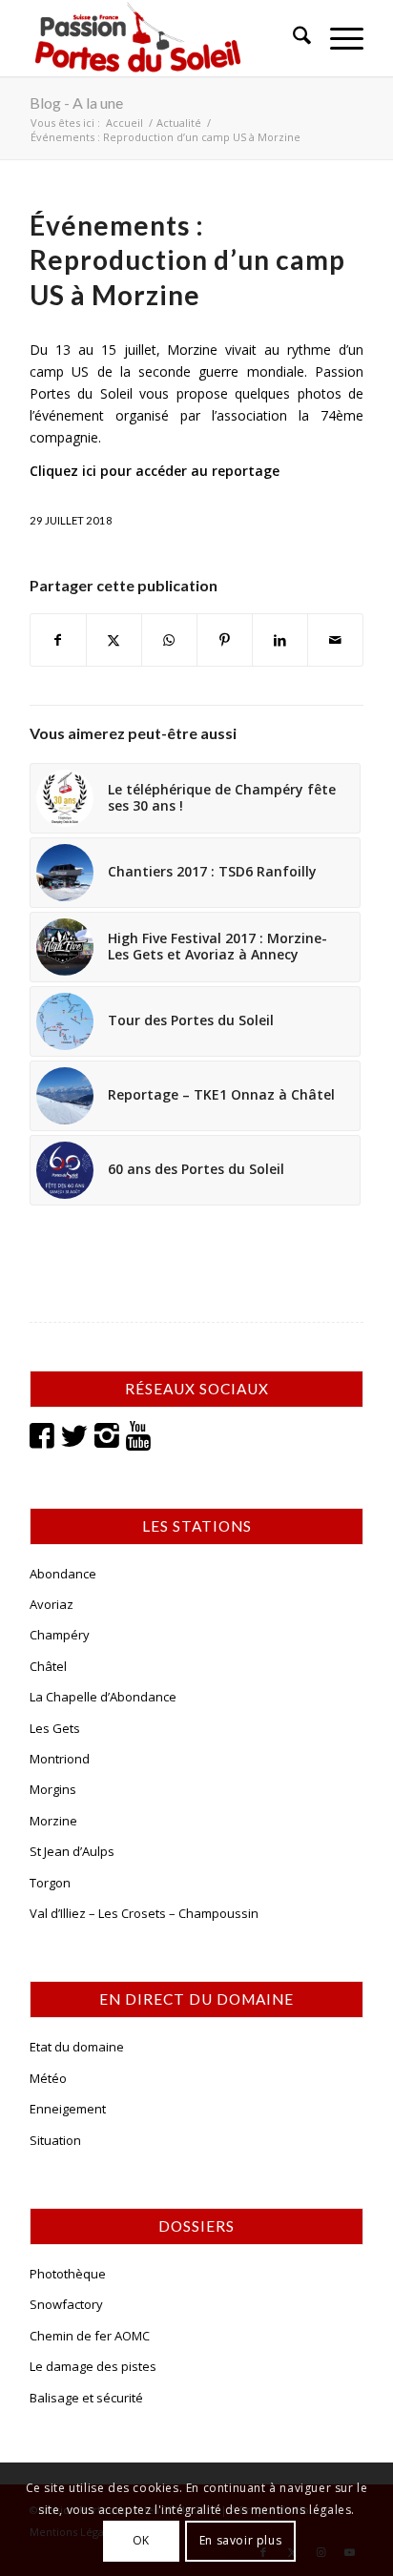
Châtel (48, 1666)
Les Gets (55, 1728)
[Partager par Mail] (335, 640)
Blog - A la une (76, 103)
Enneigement (68, 2109)
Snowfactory (66, 2304)
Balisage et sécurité (86, 2398)
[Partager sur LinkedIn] (280, 640)
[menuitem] (292, 38)
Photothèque (68, 2274)
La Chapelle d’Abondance (103, 1697)
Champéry (60, 1635)
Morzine (53, 1821)
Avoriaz (52, 1604)
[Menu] (337, 38)
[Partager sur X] (114, 640)
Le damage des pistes (93, 2366)
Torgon (50, 1883)
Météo (48, 2078)
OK (141, 2540)
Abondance (63, 1574)
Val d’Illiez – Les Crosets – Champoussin (144, 1913)
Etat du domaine (77, 2047)
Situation (55, 2140)
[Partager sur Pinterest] (225, 640)
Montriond (60, 1759)
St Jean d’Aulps (72, 1851)
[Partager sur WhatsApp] (169, 640)
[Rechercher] (292, 38)
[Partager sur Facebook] (58, 640)
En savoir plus (240, 2540)
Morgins (53, 1789)
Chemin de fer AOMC (90, 2336)
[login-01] (163, 38)
